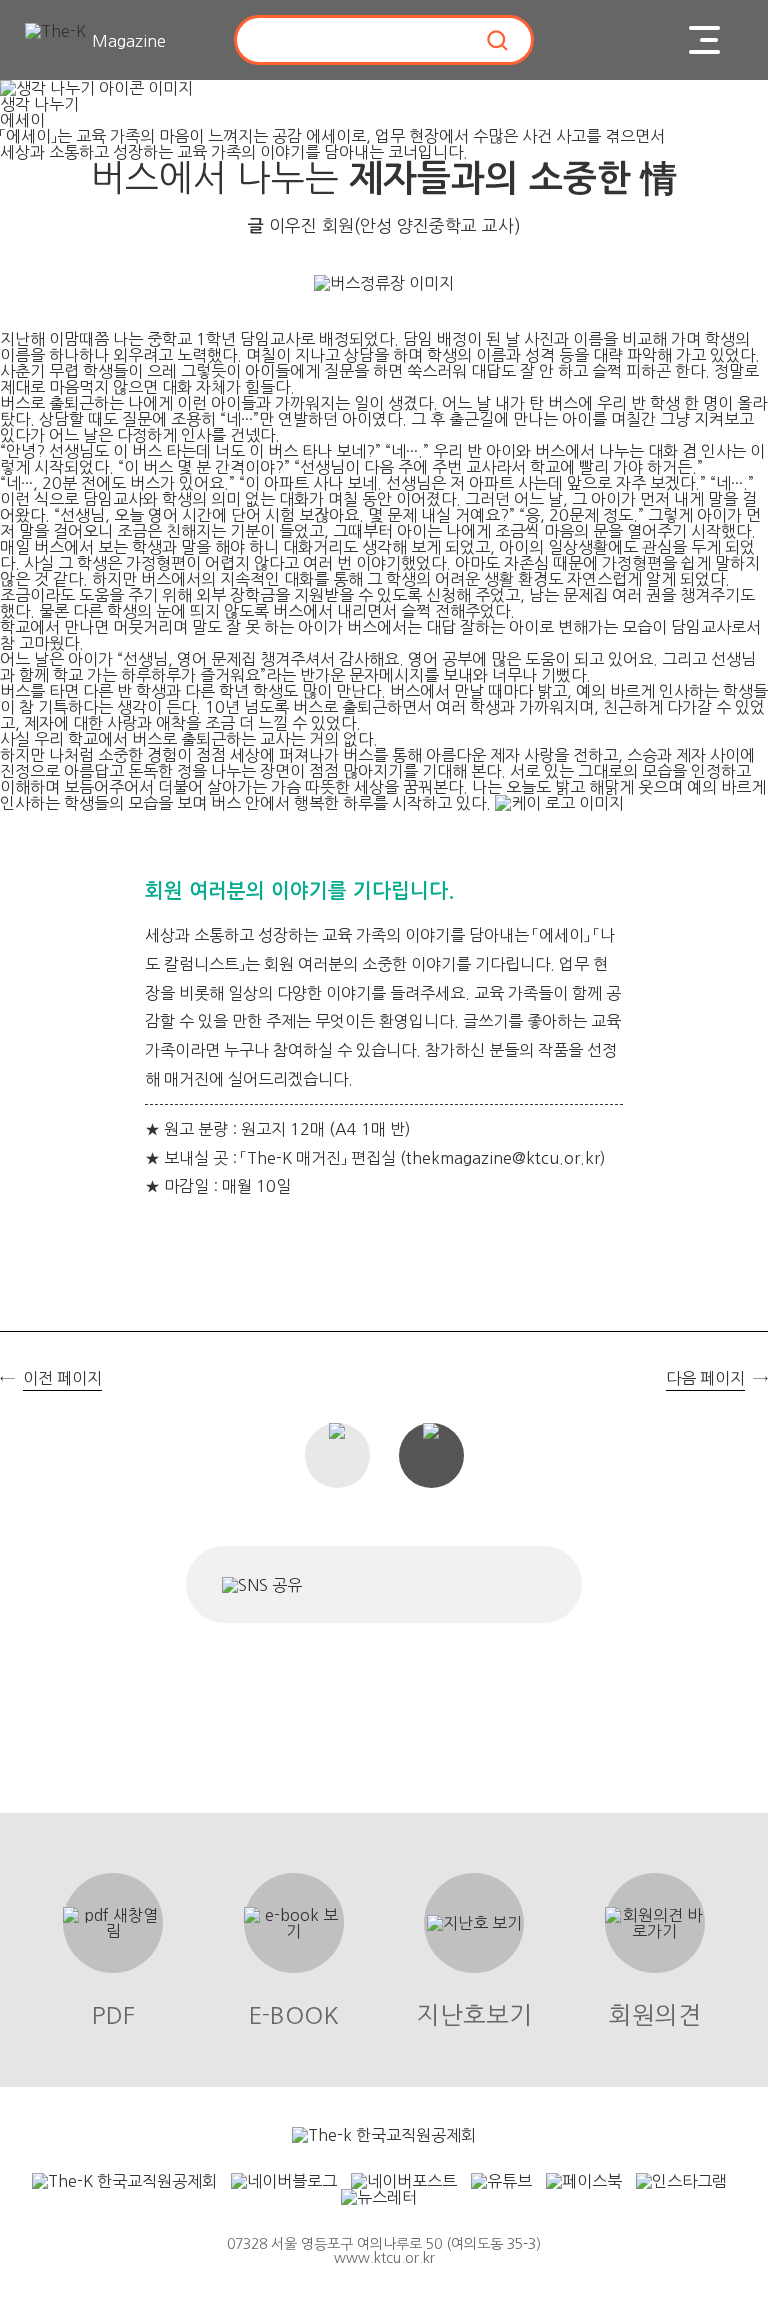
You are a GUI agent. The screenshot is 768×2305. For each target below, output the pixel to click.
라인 (518, 1584)
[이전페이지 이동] (25, 1178)
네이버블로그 (392, 1584)
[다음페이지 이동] (743, 1178)
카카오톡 (459, 1584)
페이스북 (333, 1584)
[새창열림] (384, 2135)
